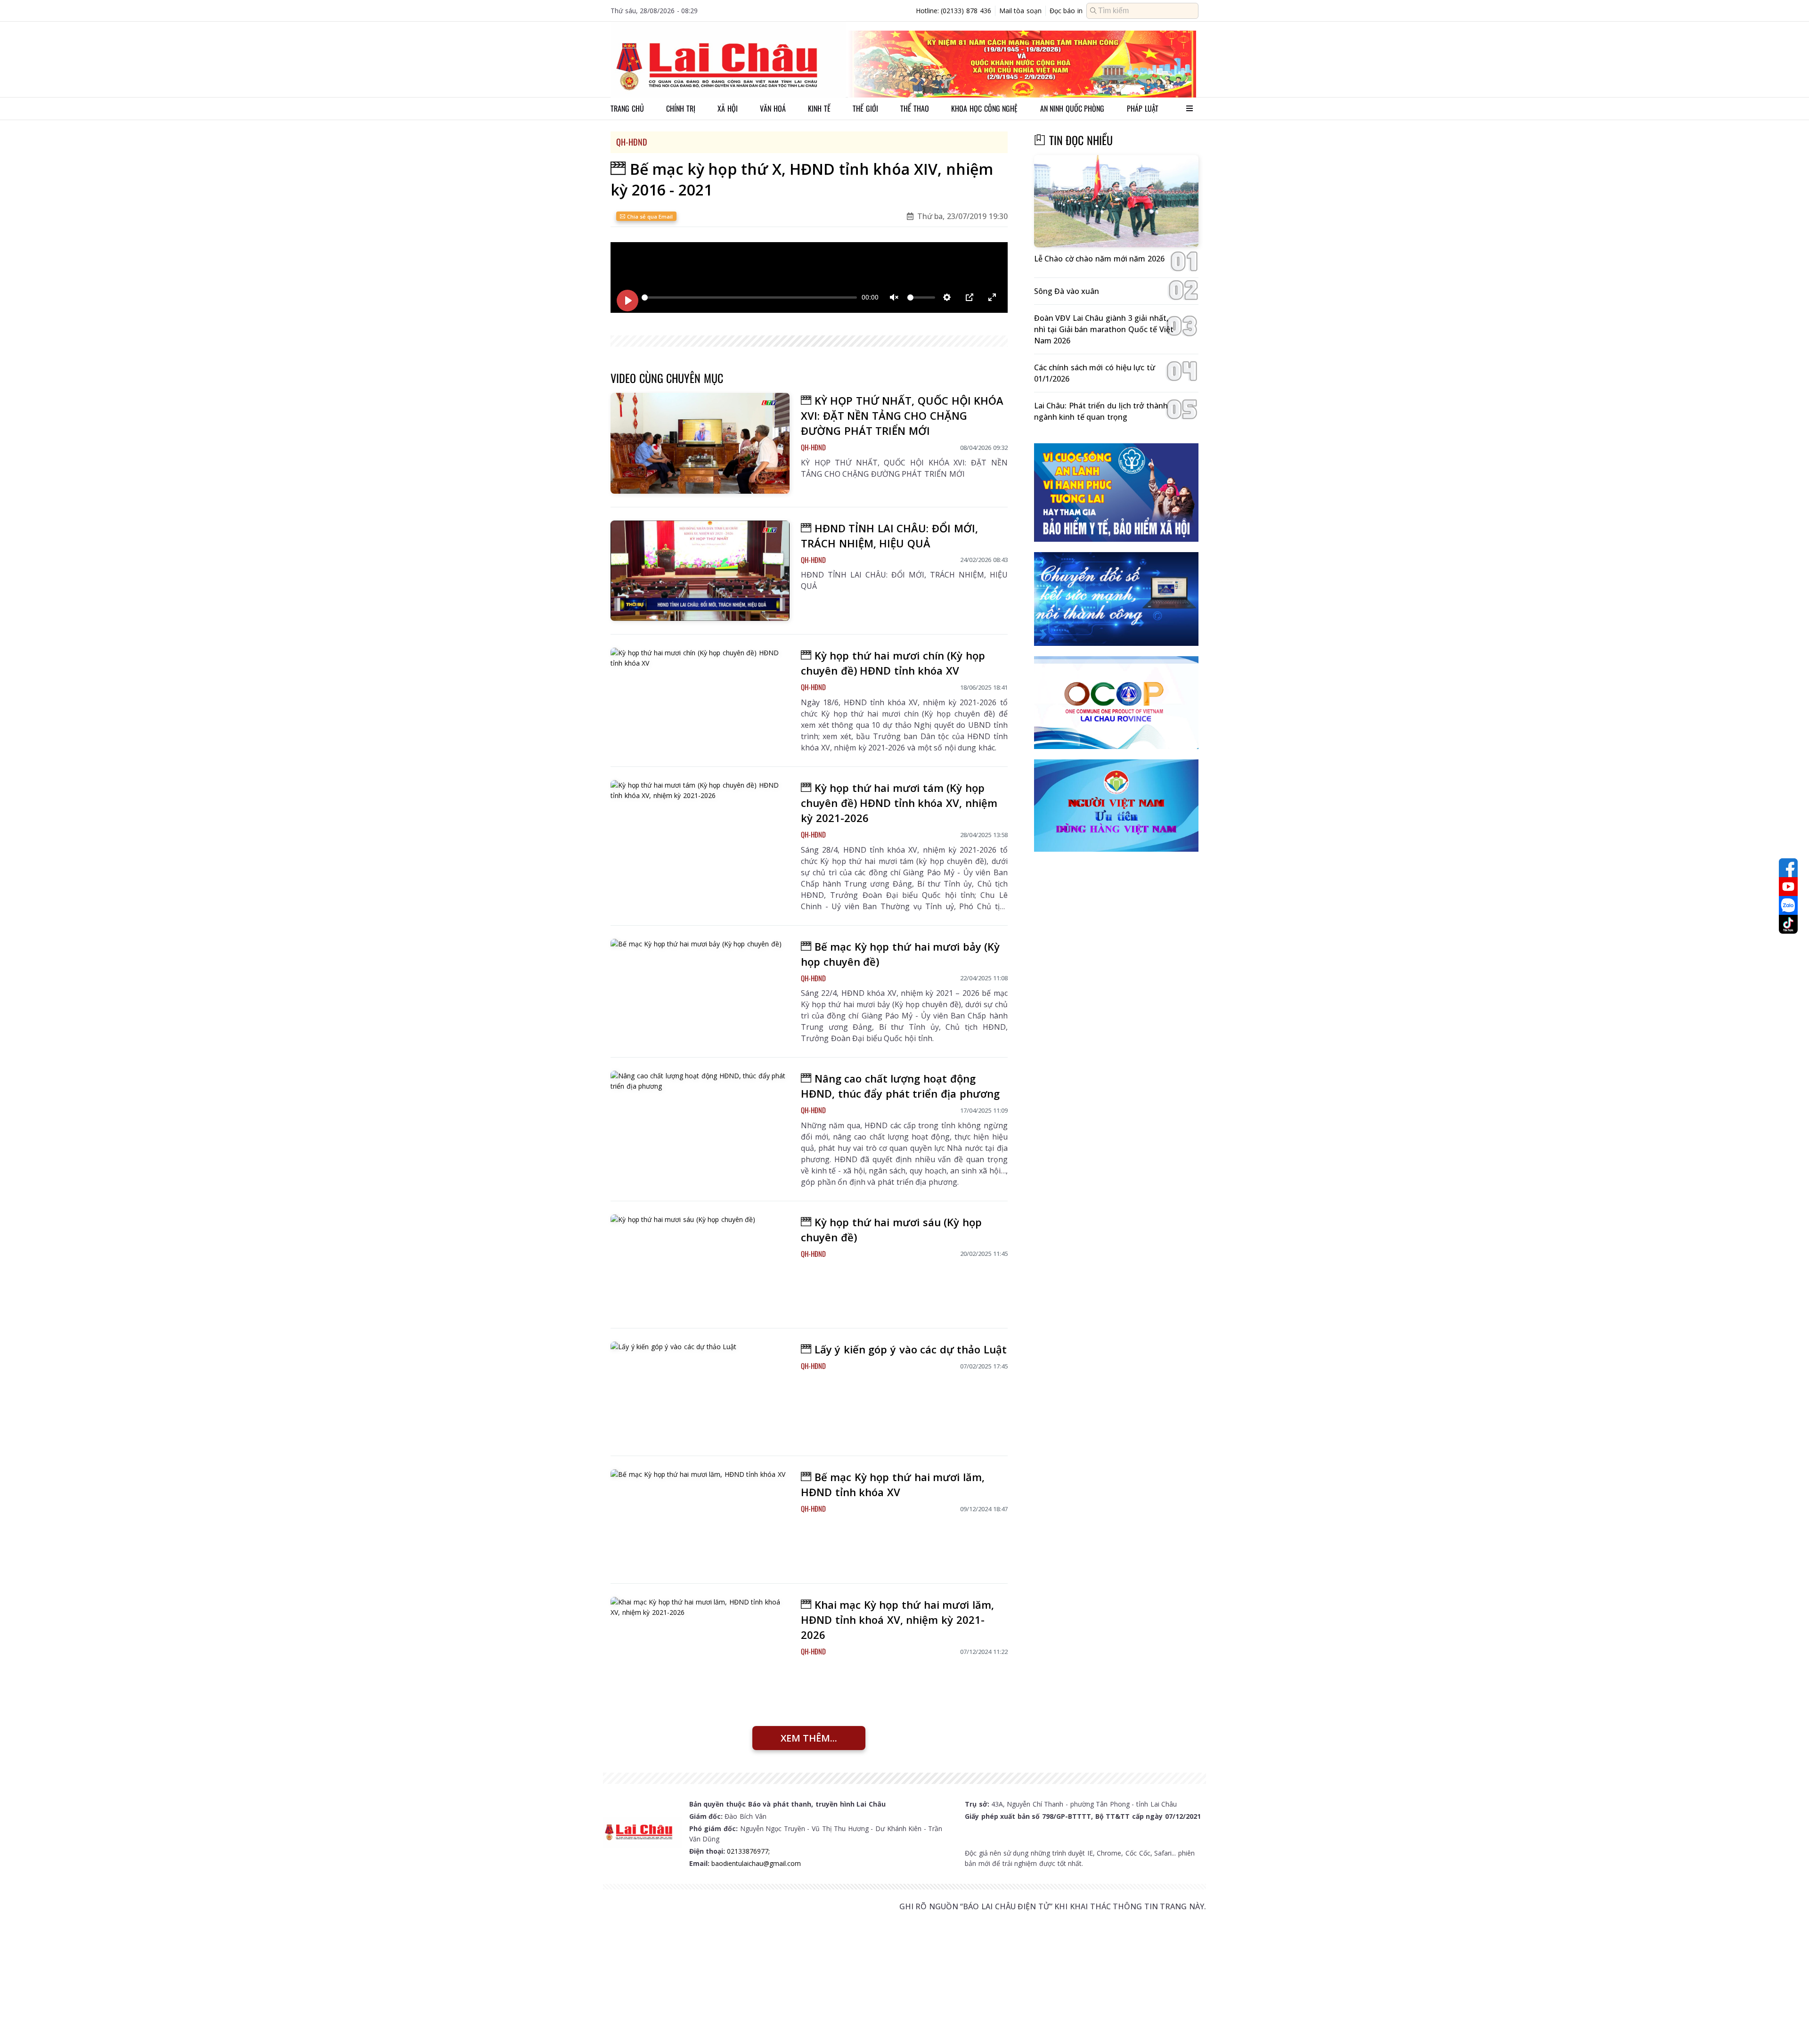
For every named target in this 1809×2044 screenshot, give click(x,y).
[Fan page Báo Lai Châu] (1788, 868)
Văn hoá (773, 108)
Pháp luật (1143, 108)
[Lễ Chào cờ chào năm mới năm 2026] (1116, 201)
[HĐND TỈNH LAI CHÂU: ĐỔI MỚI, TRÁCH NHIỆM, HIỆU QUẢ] (700, 571)
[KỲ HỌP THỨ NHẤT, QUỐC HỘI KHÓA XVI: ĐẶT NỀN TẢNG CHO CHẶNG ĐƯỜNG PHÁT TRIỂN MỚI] (700, 443)
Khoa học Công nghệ (984, 108)
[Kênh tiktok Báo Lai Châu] (1788, 924)
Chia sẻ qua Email (649, 216)
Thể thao (915, 108)
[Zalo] (1788, 905)
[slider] (749, 297)
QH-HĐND (632, 142)
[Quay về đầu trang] (1788, 2020)
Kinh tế (819, 108)
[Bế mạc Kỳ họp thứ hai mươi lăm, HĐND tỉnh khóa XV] (700, 1520)
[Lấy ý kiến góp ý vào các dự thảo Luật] (700, 1392)
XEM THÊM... (809, 1738)
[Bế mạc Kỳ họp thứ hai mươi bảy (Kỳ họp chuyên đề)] (700, 989)
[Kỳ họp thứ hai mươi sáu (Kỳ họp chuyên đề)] (700, 1265)
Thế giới (865, 108)
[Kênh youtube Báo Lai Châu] (1788, 887)
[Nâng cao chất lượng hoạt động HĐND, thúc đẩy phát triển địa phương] (700, 1121)
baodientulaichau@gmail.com (756, 1863)
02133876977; (748, 1851)
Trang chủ (627, 108)
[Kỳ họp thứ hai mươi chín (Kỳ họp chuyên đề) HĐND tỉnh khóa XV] (700, 698)
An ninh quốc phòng (1072, 108)
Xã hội (728, 108)
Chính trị (681, 108)
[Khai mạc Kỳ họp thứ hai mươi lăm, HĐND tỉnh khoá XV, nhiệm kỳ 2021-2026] (700, 1647)
